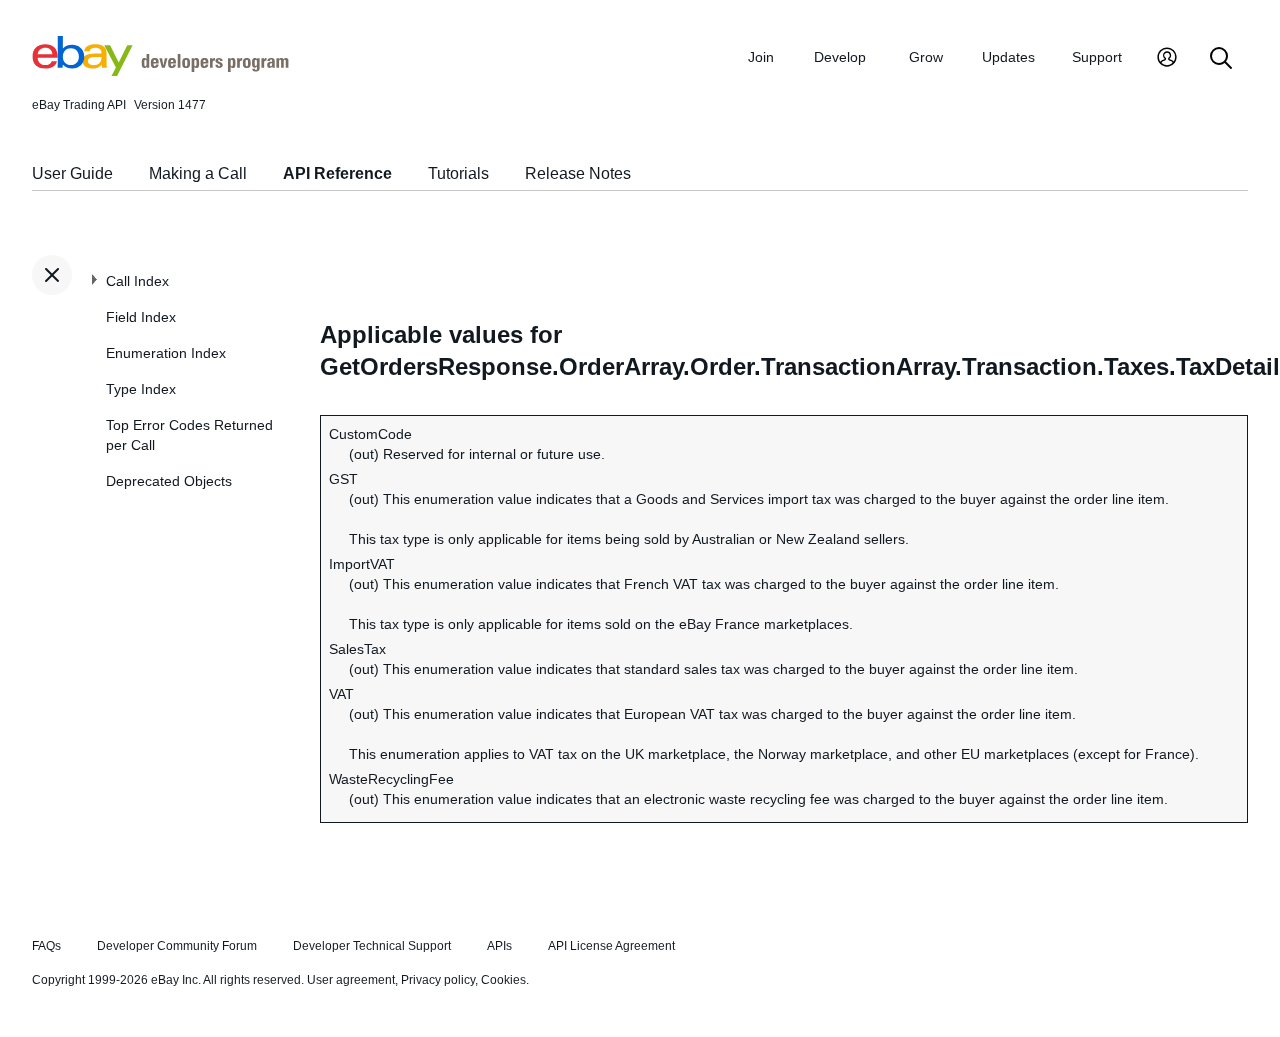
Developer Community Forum (177, 946)
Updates (1008, 57)
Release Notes (578, 173)
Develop (840, 57)
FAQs (46, 946)
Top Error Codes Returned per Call (189, 435)
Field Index (141, 317)
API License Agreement (611, 946)
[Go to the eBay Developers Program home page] (160, 71)
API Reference (337, 173)
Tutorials (458, 173)
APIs (499, 946)
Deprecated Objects (169, 481)
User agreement (351, 980)
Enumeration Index (166, 353)
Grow (926, 57)
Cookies (503, 980)
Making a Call (198, 173)
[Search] (1221, 59)
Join (761, 57)
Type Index (141, 389)
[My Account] (1167, 59)
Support (1097, 57)
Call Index (137, 281)
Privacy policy (438, 980)
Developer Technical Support (372, 946)
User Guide (72, 173)
